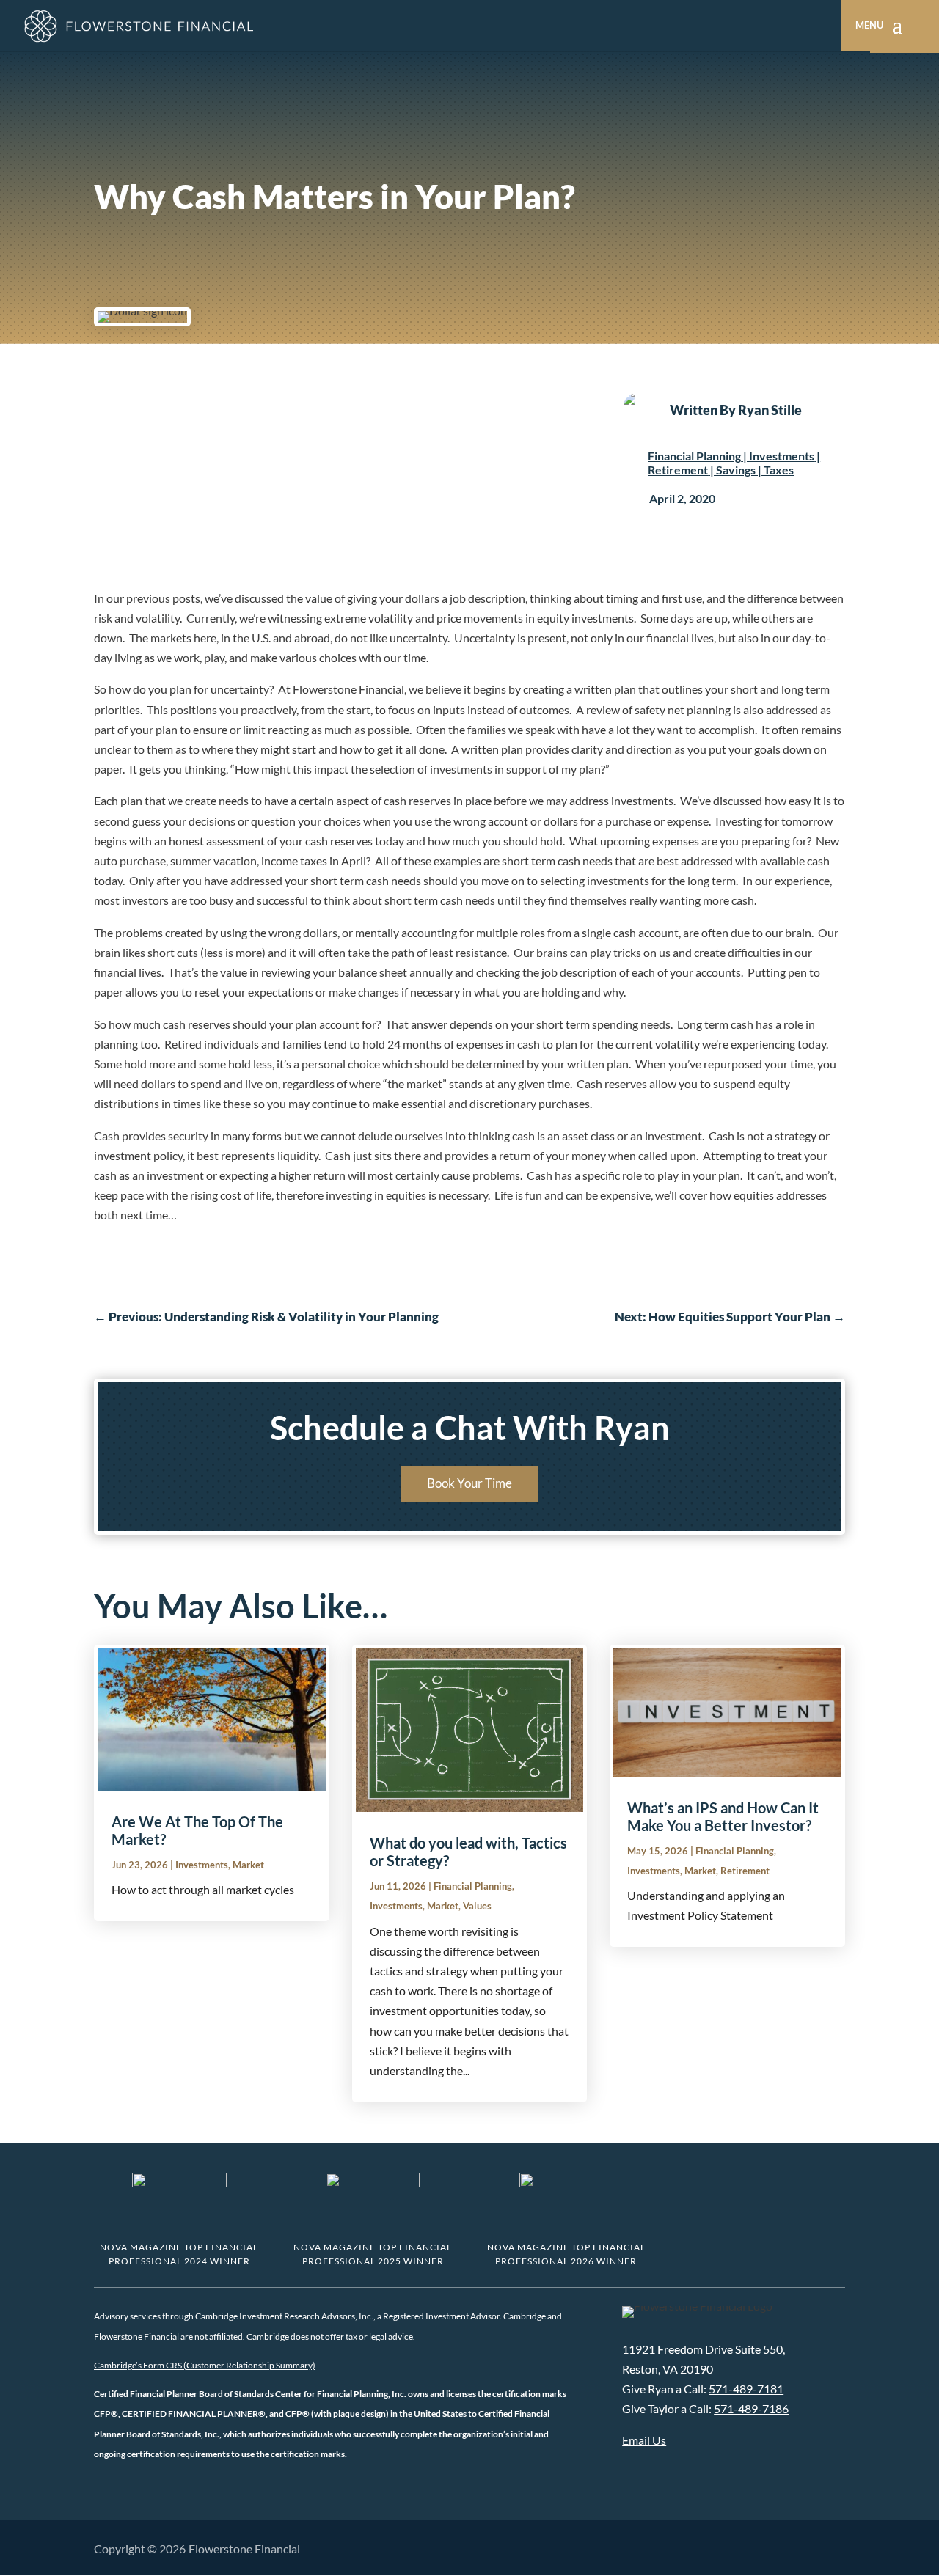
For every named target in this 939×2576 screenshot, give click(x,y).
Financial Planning (694, 456)
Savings (736, 470)
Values (477, 1906)
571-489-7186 (751, 2408)
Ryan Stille (770, 410)
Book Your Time (469, 1483)
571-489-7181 (746, 2389)
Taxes (779, 470)
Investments (782, 456)
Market (248, 1865)
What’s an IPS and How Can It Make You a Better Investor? (723, 1816)
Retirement (678, 470)
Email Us (644, 2440)
